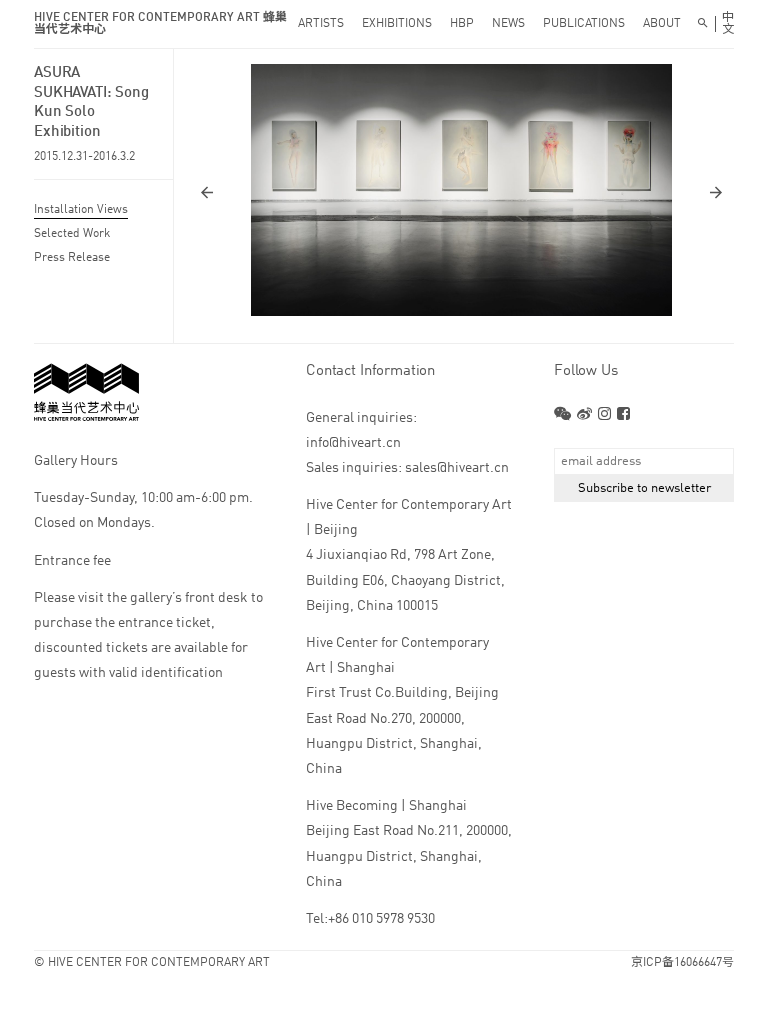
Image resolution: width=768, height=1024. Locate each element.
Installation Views (81, 210)
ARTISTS (321, 24)
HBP (462, 24)
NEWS (508, 24)
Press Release (72, 258)
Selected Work (72, 234)
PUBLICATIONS (584, 24)
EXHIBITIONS (397, 24)
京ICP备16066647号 (682, 963)
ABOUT (662, 24)
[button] (330, 191)
